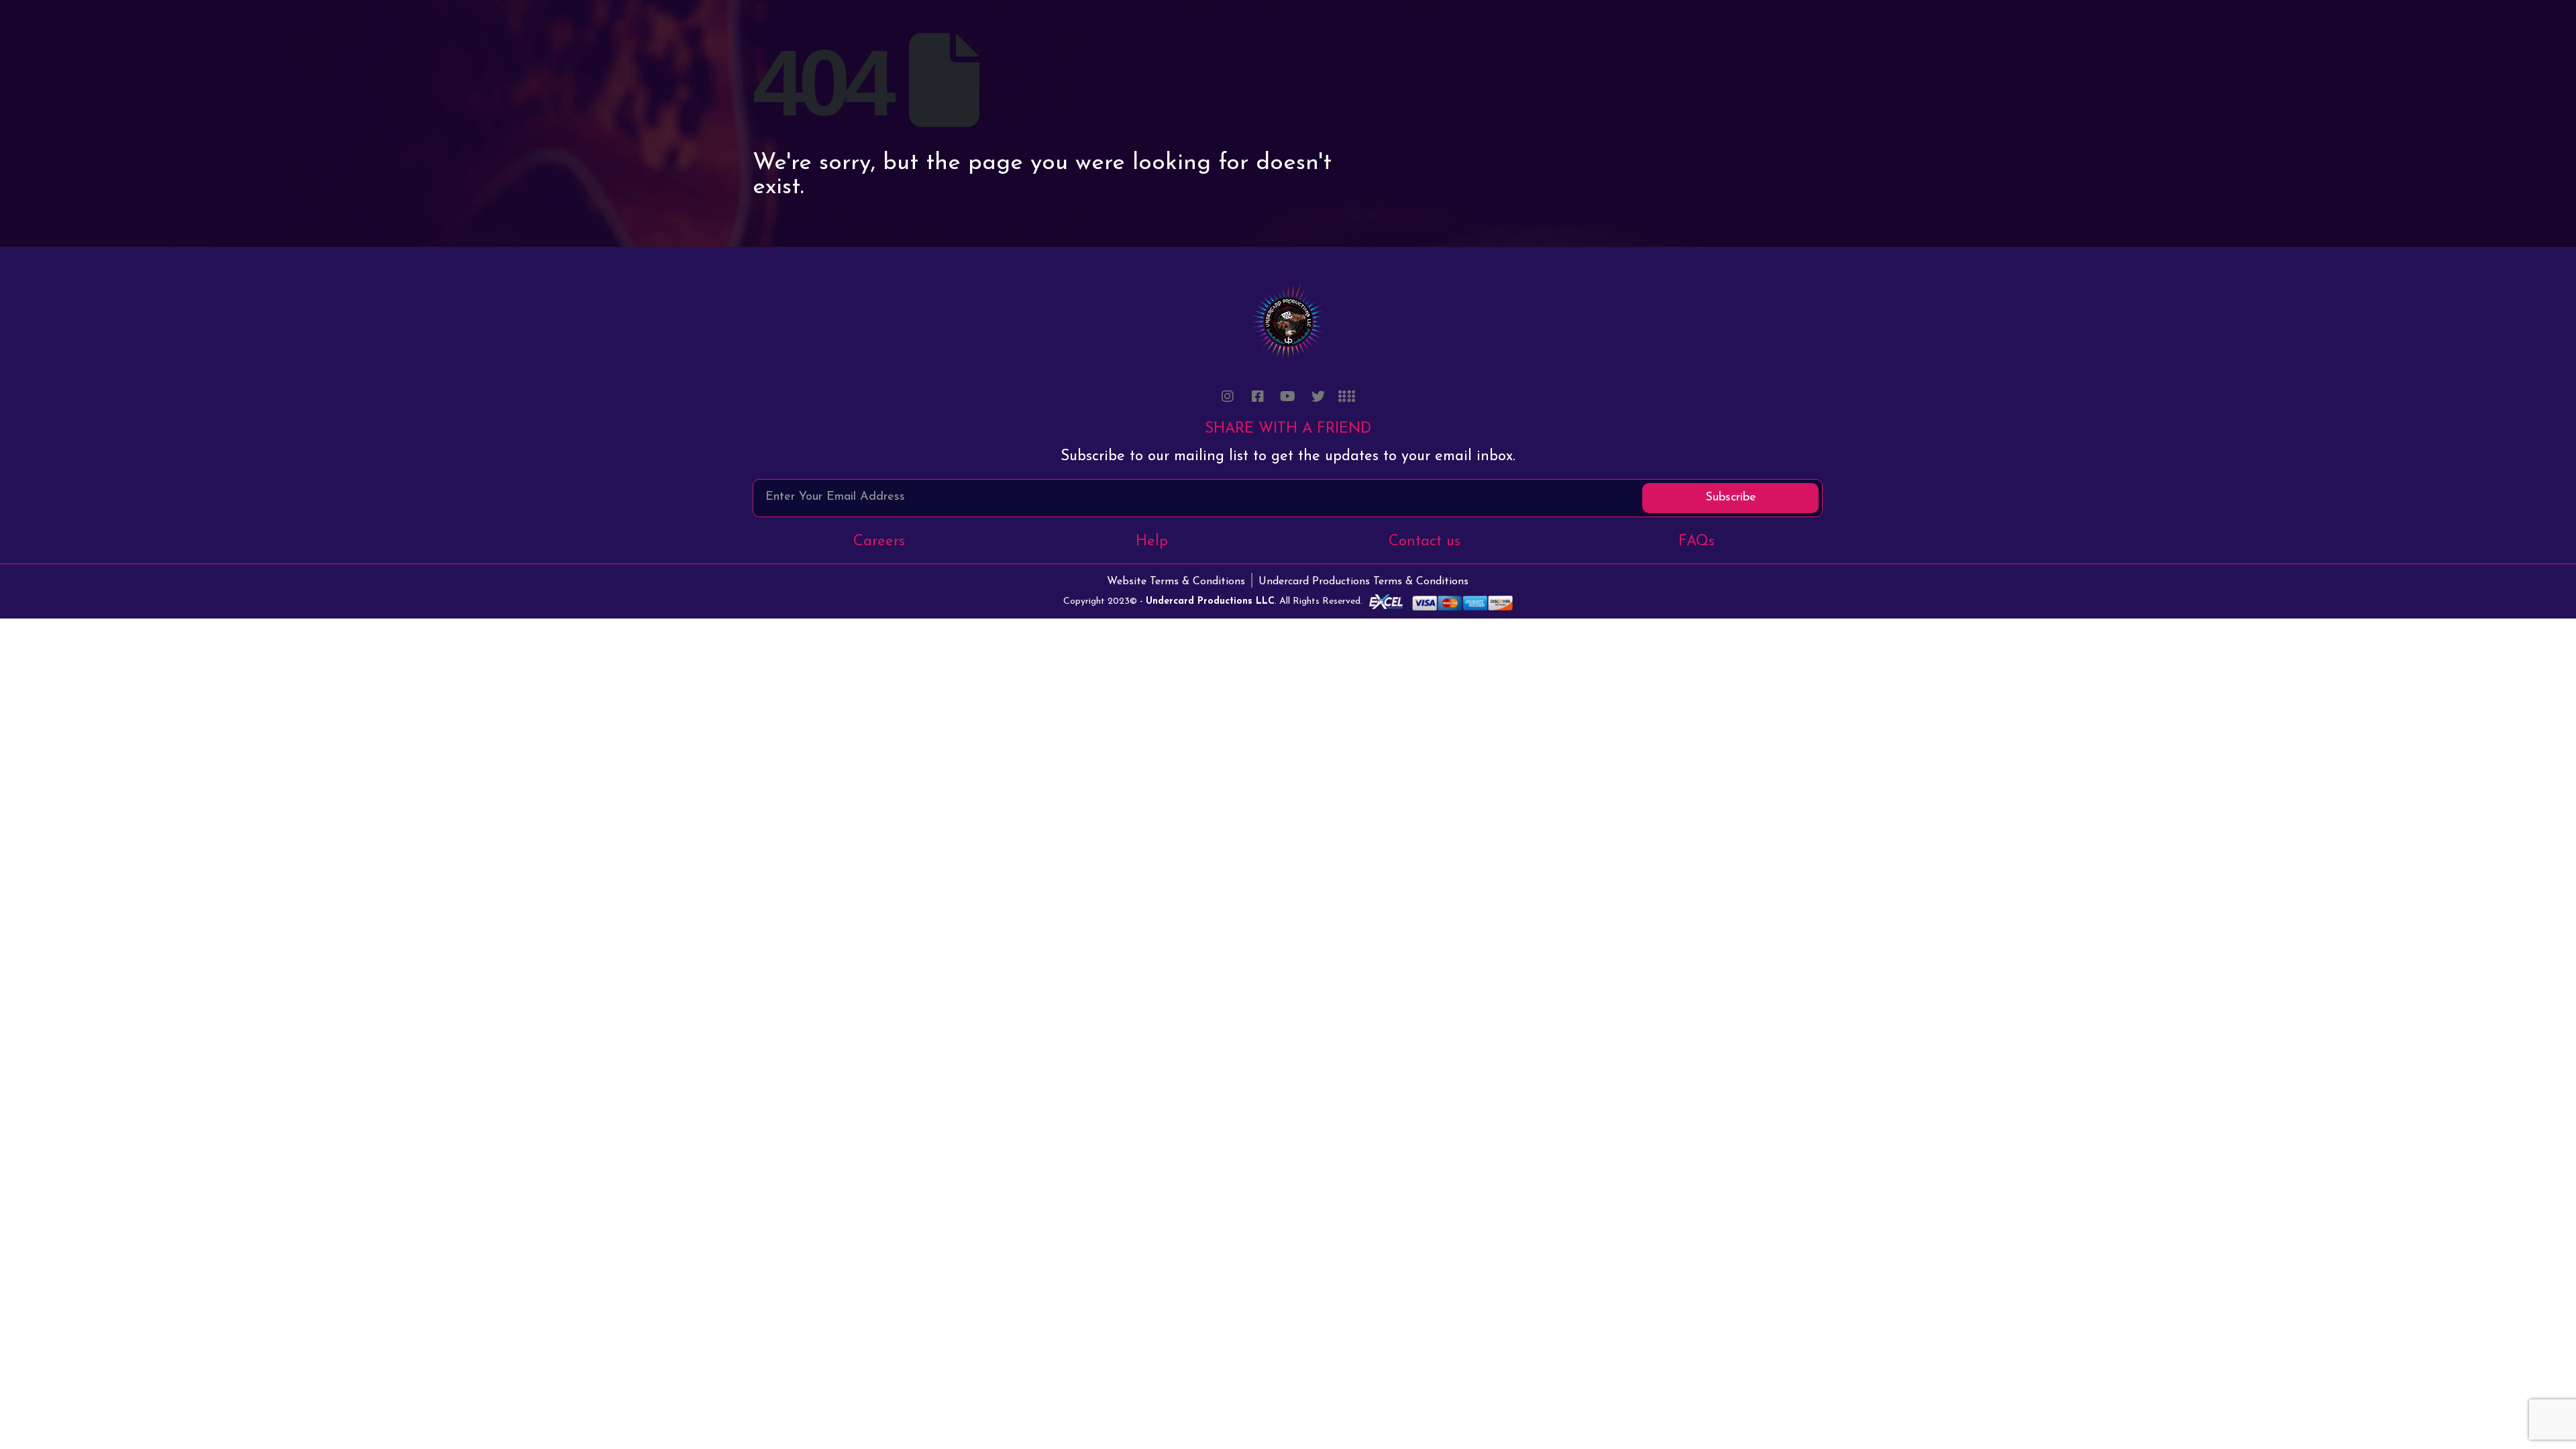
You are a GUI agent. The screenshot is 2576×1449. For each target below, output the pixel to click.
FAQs (1697, 542)
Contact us (1425, 542)
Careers (879, 542)
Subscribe (1731, 498)
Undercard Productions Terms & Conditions (1363, 582)
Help (1152, 542)
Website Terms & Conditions (1176, 582)
